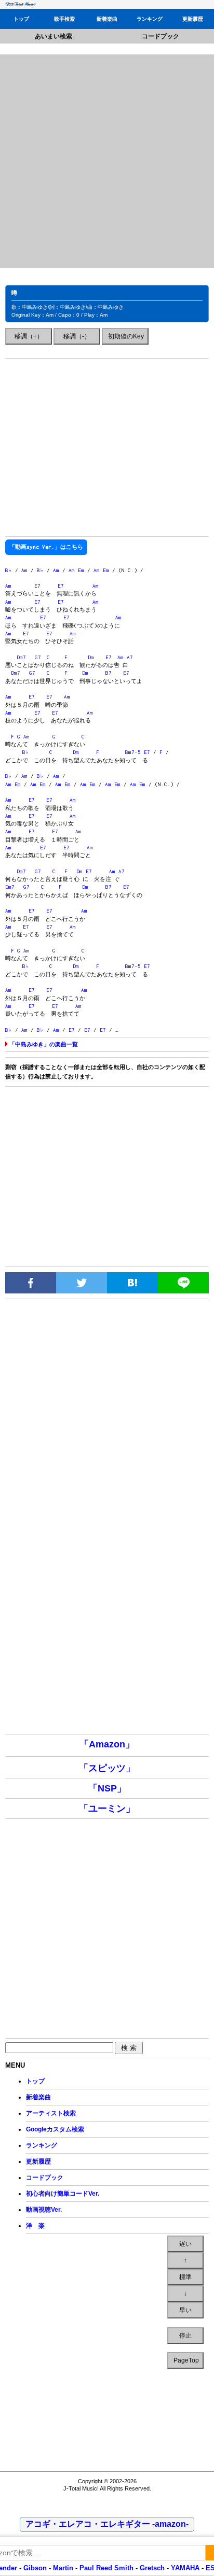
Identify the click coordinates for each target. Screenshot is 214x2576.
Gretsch (152, 2568)
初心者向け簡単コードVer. (63, 2194)
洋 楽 (35, 2226)
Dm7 (21, 657)
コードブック (160, 36)
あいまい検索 (53, 36)
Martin (62, 2568)
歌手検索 (64, 19)
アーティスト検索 (51, 2113)
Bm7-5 (133, 752)
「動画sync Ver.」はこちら (46, 547)
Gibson (35, 2568)
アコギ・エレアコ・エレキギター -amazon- (107, 2524)
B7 (109, 673)
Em (81, 570)
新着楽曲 (107, 19)
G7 (38, 657)
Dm (91, 657)
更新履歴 (193, 19)
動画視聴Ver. (44, 2210)
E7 (37, 586)
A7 (130, 657)
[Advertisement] (107, 161)
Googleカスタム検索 (55, 2129)
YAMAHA (185, 2568)
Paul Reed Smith (106, 2568)
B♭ (9, 570)
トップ (21, 19)
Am (24, 570)
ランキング (150, 19)
